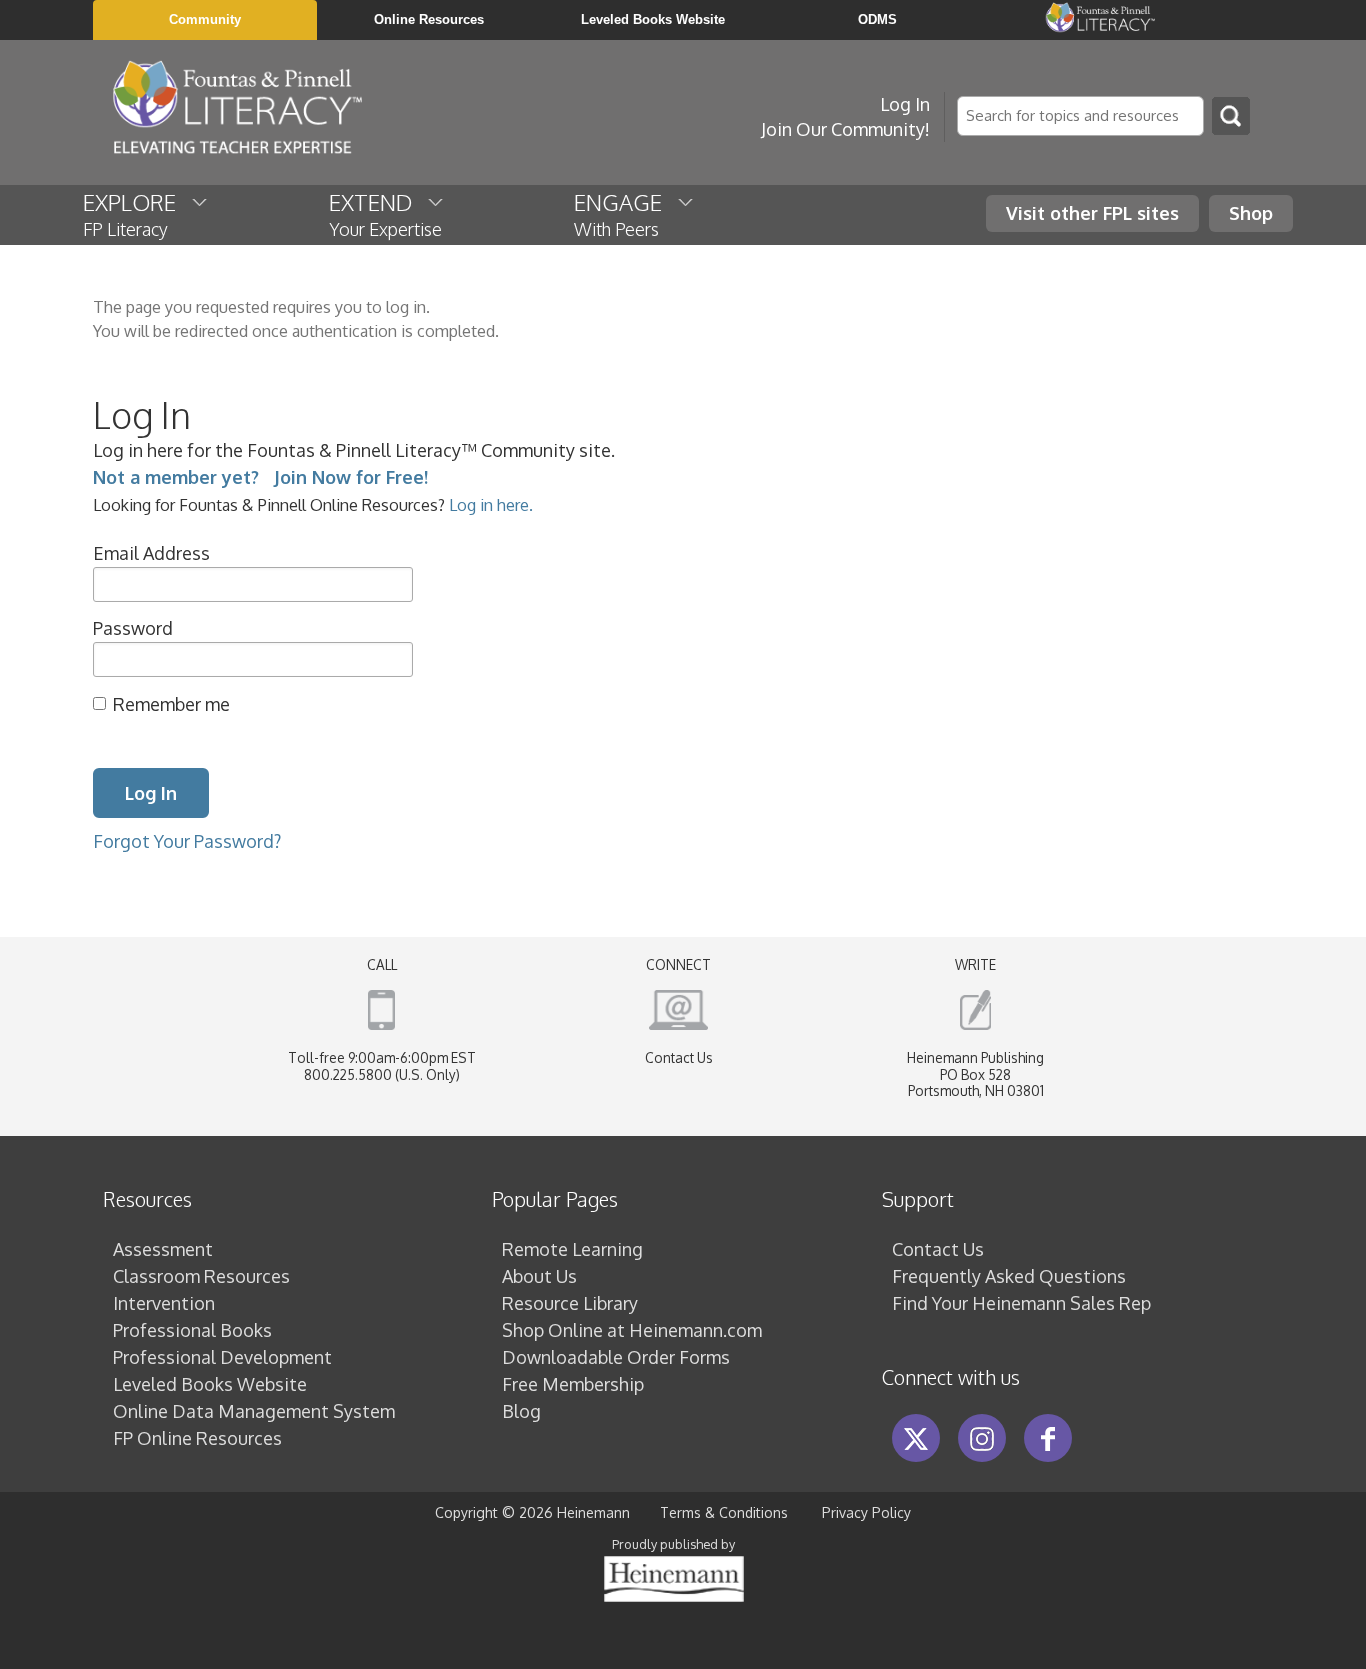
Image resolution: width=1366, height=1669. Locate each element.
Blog (521, 1411)
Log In (905, 104)
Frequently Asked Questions (1009, 1276)
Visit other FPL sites (1092, 213)
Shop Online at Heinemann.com (632, 1330)
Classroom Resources (201, 1276)
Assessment (163, 1249)
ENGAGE (625, 214)
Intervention (164, 1303)
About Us (539, 1276)
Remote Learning (572, 1249)
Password (133, 628)
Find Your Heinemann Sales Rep (1021, 1303)
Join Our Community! (845, 129)
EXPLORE (137, 214)
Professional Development (222, 1357)
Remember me (171, 704)
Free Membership (573, 1384)
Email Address (151, 553)
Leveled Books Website (210, 1384)
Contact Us (679, 1057)
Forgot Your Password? (187, 841)
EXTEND (385, 214)
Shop (1251, 213)
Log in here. (491, 504)
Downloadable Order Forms (616, 1357)
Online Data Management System (254, 1411)
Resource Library (570, 1303)
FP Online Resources (197, 1438)
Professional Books (192, 1330)
